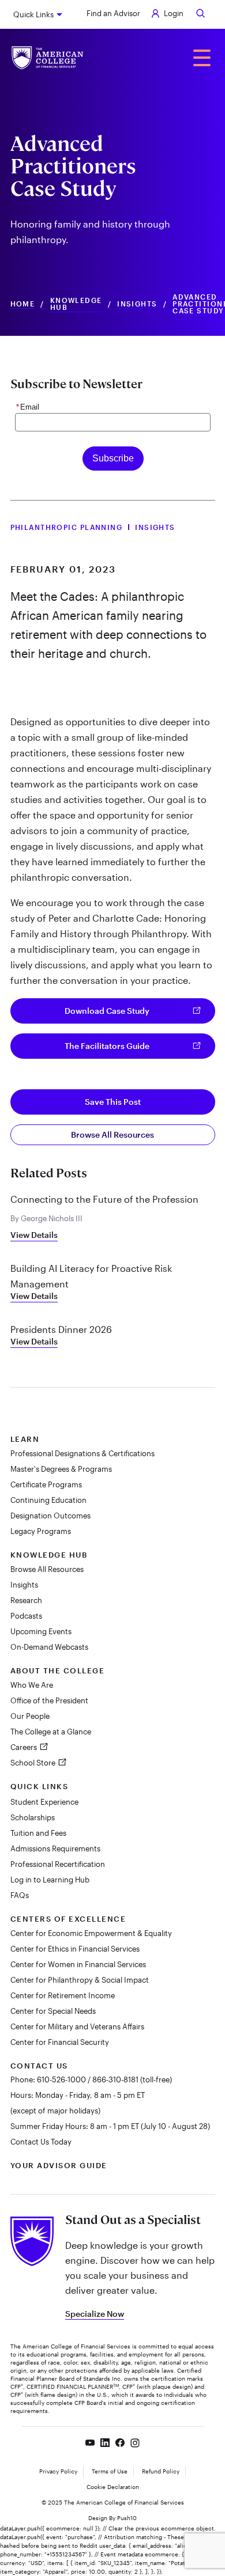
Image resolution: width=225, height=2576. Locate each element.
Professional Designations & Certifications (82, 1453)
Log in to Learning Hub (50, 1880)
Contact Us (39, 2066)
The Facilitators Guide (107, 1046)
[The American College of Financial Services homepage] (48, 58)
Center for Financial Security (60, 2042)
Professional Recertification (58, 1864)
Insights (137, 304)
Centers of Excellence (68, 1919)
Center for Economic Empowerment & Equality (91, 1933)
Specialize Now (95, 2314)
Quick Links (33, 14)
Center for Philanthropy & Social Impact (80, 1980)
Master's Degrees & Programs (61, 1469)
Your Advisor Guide (59, 2165)
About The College (58, 1670)
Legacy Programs (41, 1531)
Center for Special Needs (53, 2011)
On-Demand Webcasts (49, 1647)
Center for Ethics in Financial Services (75, 1949)
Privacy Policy (58, 2471)
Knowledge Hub (76, 304)
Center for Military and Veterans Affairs (77, 2026)
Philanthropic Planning (67, 527)
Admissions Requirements (55, 1848)
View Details (34, 1235)
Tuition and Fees (38, 1833)
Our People (30, 1716)
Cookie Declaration (113, 2487)
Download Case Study (107, 1011)
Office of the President (49, 1700)
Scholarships (33, 1817)
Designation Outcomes (50, 1516)
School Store (34, 1763)
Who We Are (32, 1685)
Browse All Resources (112, 1134)
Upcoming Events (41, 1631)
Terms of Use (110, 2471)
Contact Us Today (41, 2142)
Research (26, 1600)
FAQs (20, 1895)
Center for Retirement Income (63, 1995)
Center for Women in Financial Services (78, 1964)
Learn (25, 1439)
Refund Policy (161, 2471)
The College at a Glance (51, 1732)
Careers (25, 1747)
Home (23, 304)
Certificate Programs (46, 1484)
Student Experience (44, 1802)
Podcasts (26, 1616)
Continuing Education (48, 1500)
